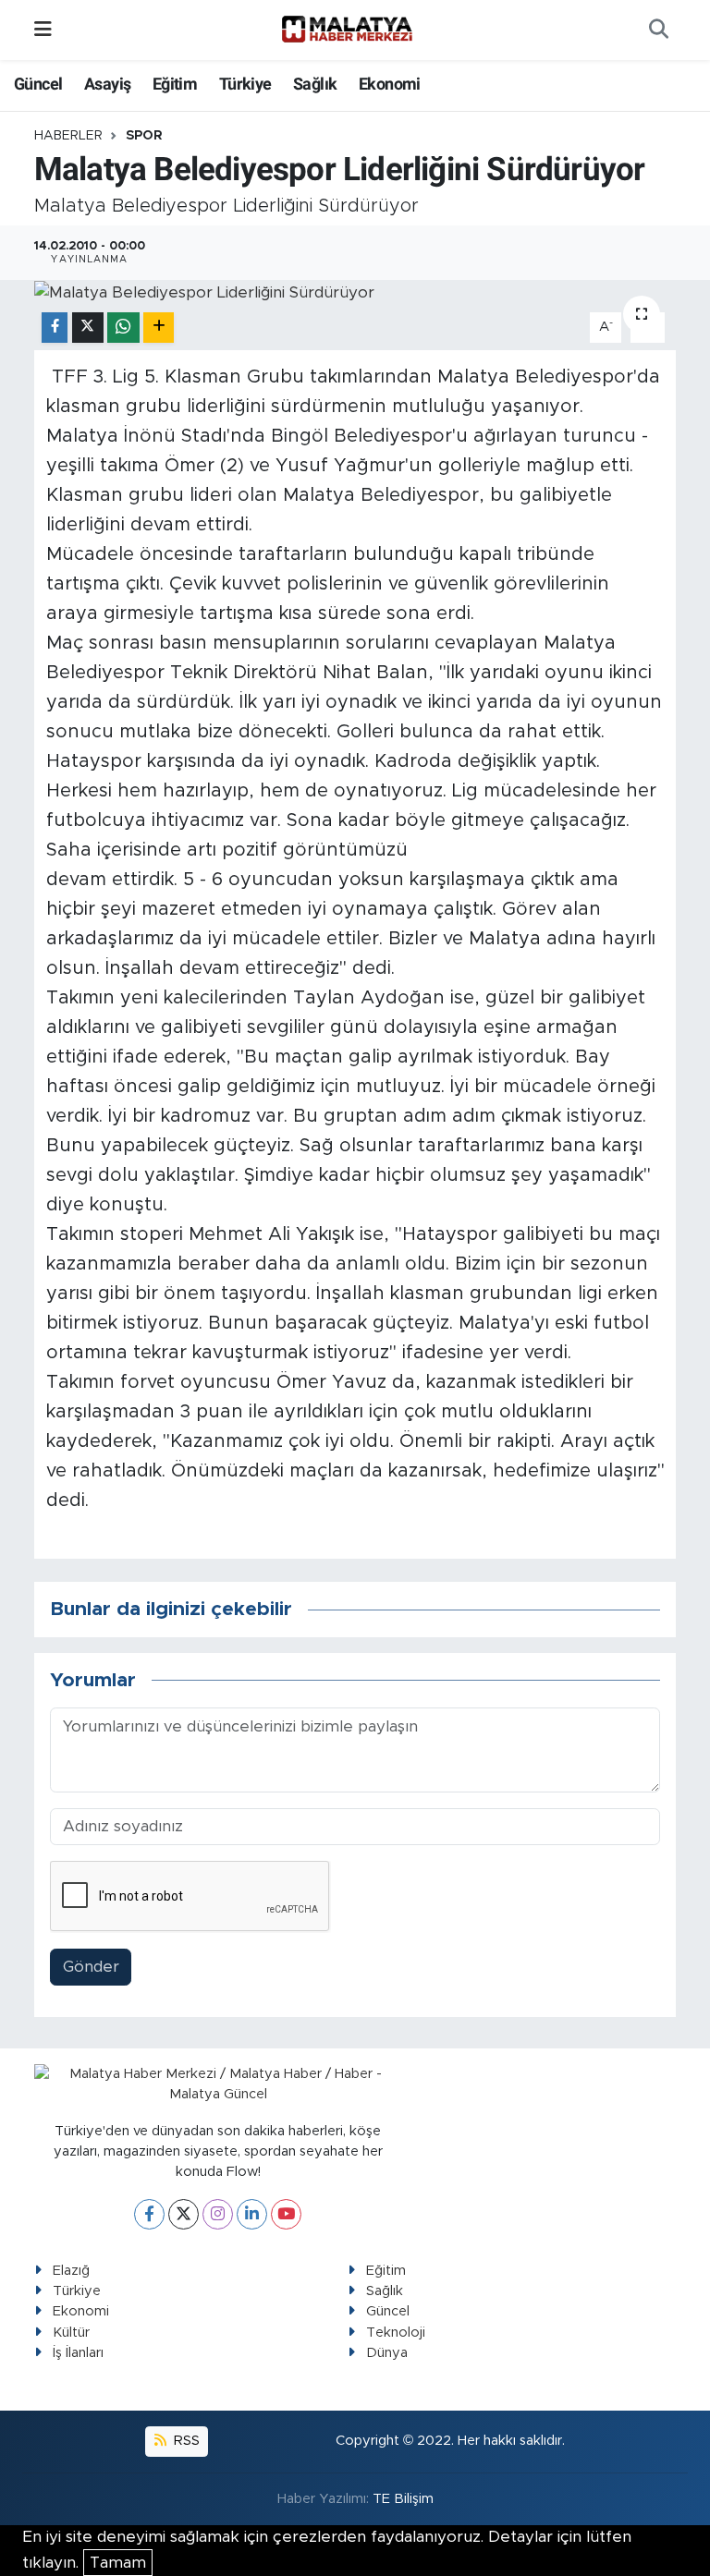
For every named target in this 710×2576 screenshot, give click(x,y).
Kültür (71, 2333)
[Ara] (658, 30)
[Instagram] (218, 2214)
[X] (184, 2214)
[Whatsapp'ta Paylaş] (123, 328)
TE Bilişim (403, 2499)
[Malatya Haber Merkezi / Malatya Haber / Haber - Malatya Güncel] (347, 30)
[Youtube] (286, 2214)
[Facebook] (149, 2214)
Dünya (387, 2353)
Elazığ (71, 2271)
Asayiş (107, 84)
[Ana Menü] (43, 30)
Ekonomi (390, 84)
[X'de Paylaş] (88, 328)
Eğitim (175, 84)
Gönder (91, 1967)
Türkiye (245, 84)
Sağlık (315, 84)
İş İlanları (78, 2353)
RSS (185, 2441)
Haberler (68, 136)
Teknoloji (396, 2333)
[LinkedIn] (252, 2214)
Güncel (38, 84)
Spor (144, 136)
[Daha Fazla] (159, 328)
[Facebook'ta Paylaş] (55, 328)
